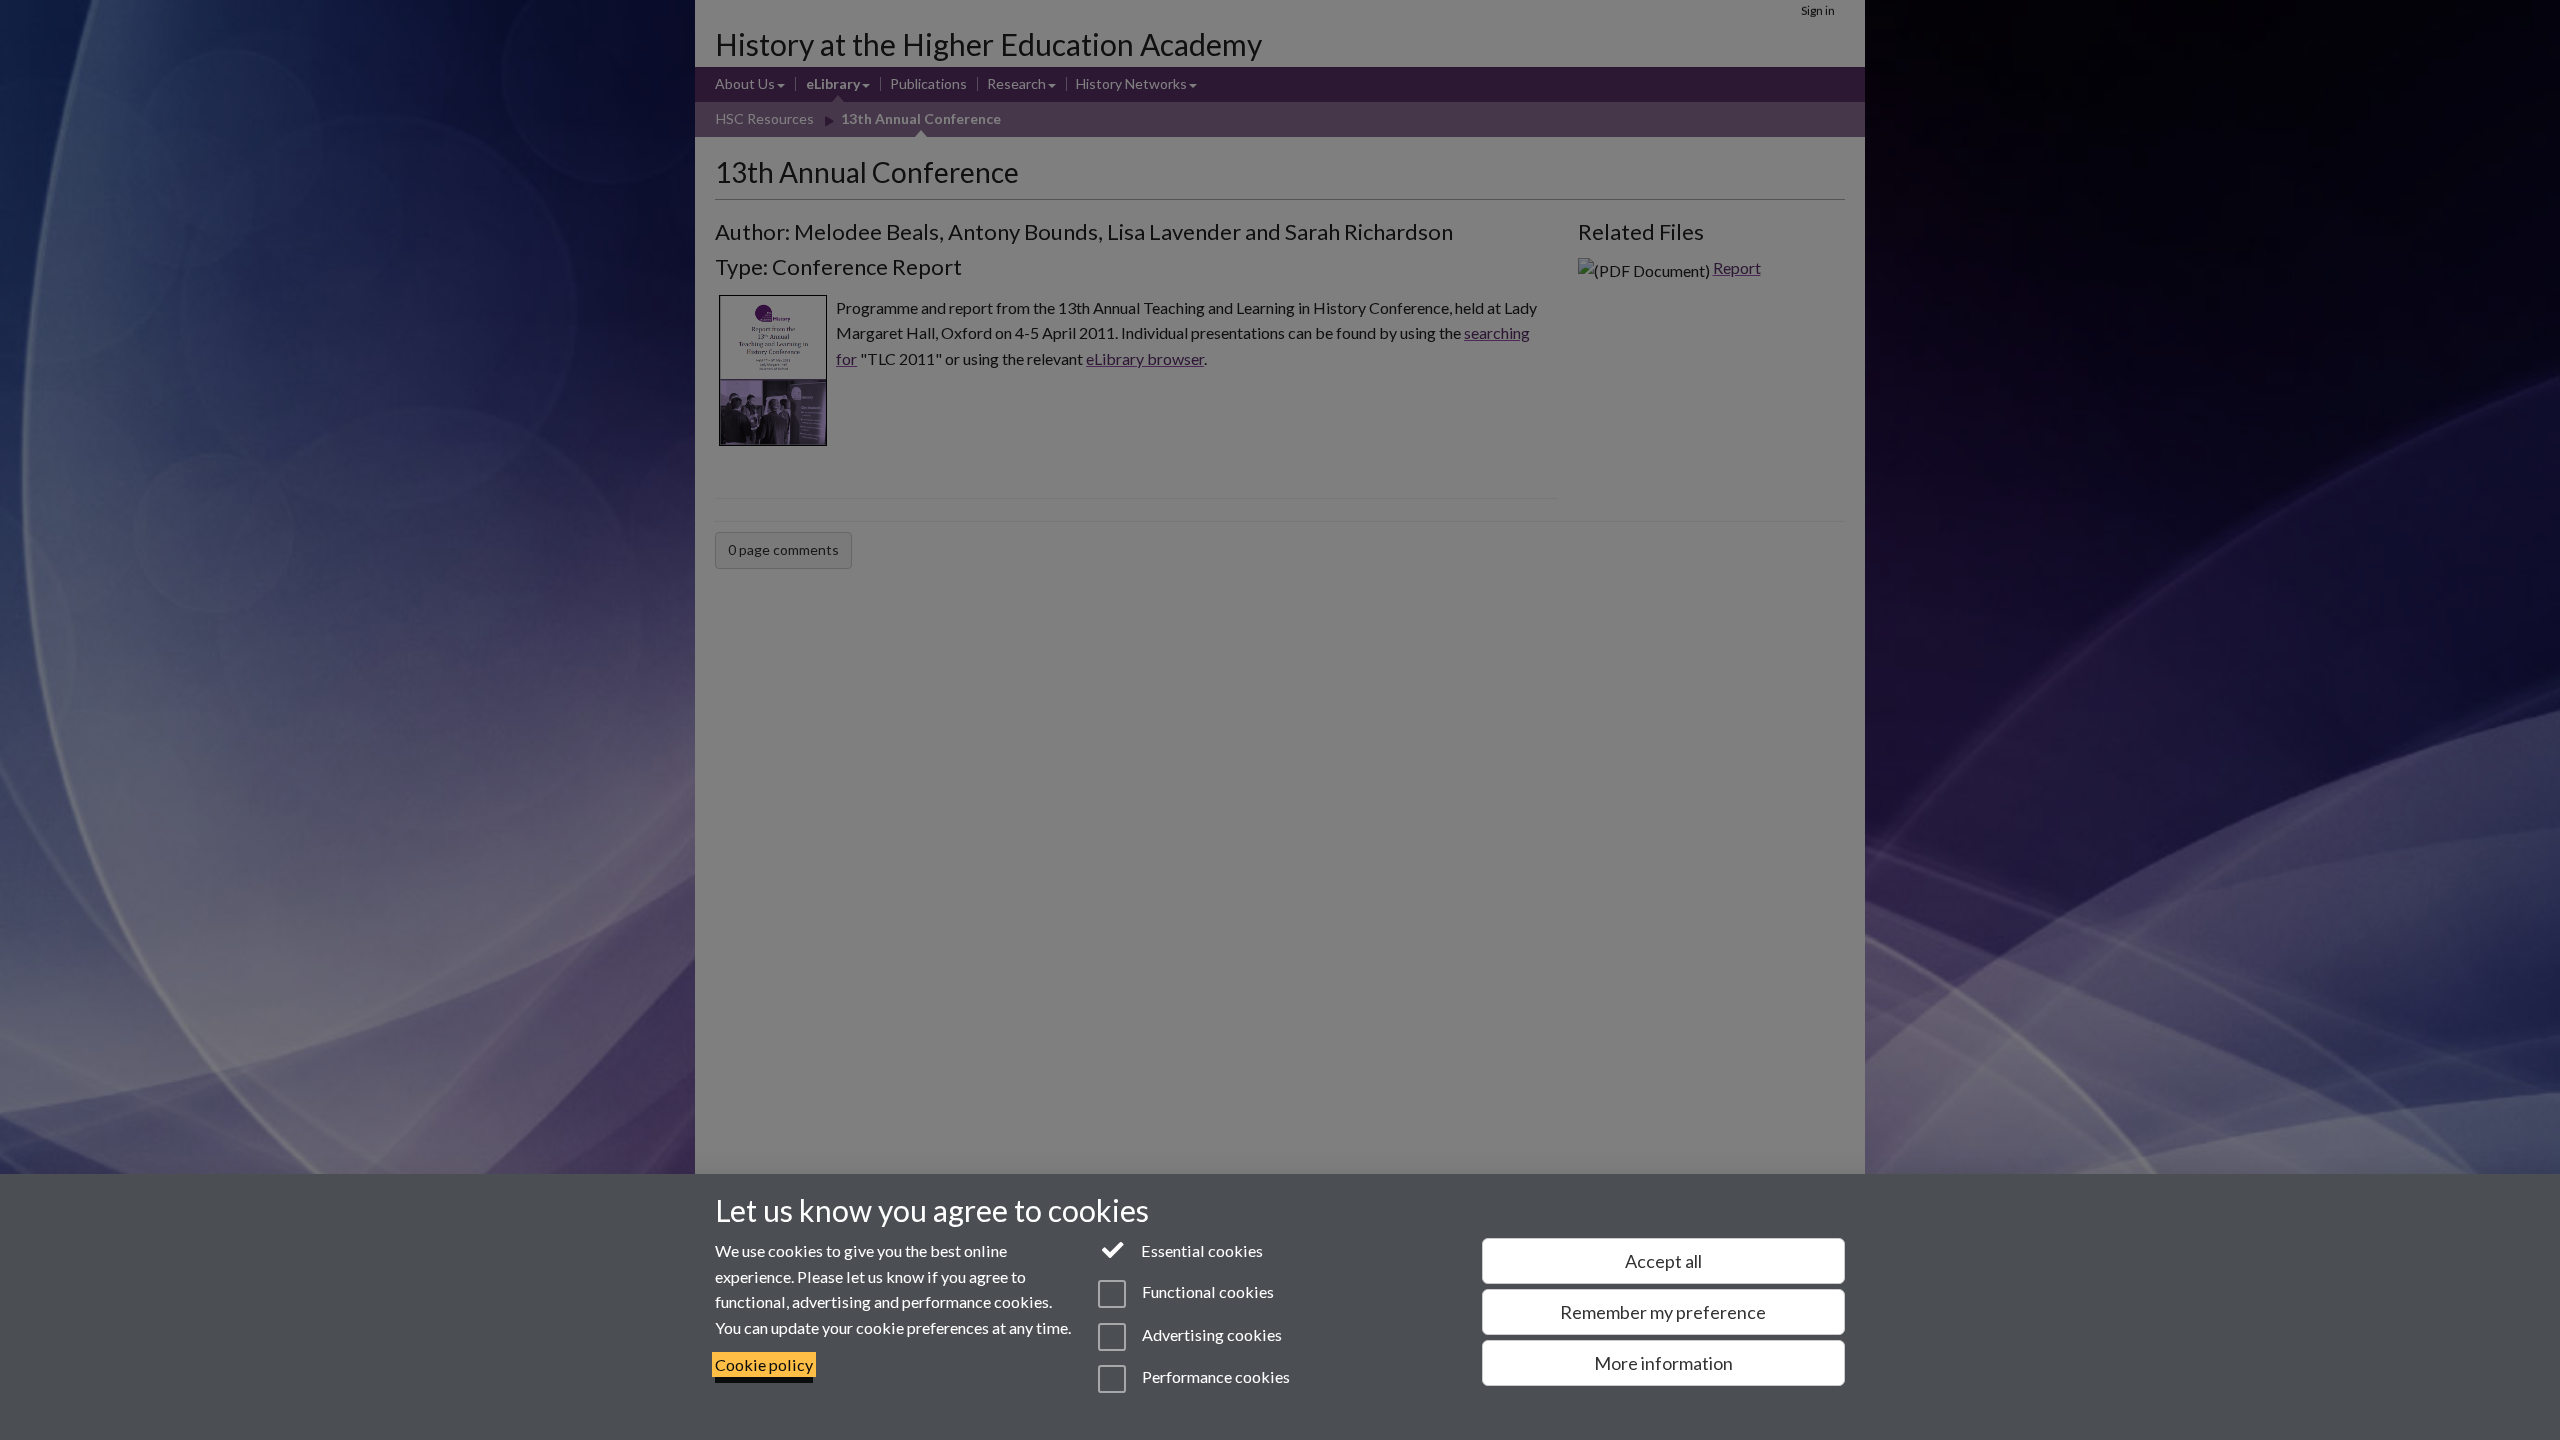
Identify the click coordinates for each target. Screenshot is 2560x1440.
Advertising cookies (1210, 1334)
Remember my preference (1663, 1312)
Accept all (1663, 1261)
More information (1663, 1363)
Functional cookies (1206, 1292)
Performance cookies (1214, 1376)
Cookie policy (764, 1364)
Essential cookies (1200, 1250)
